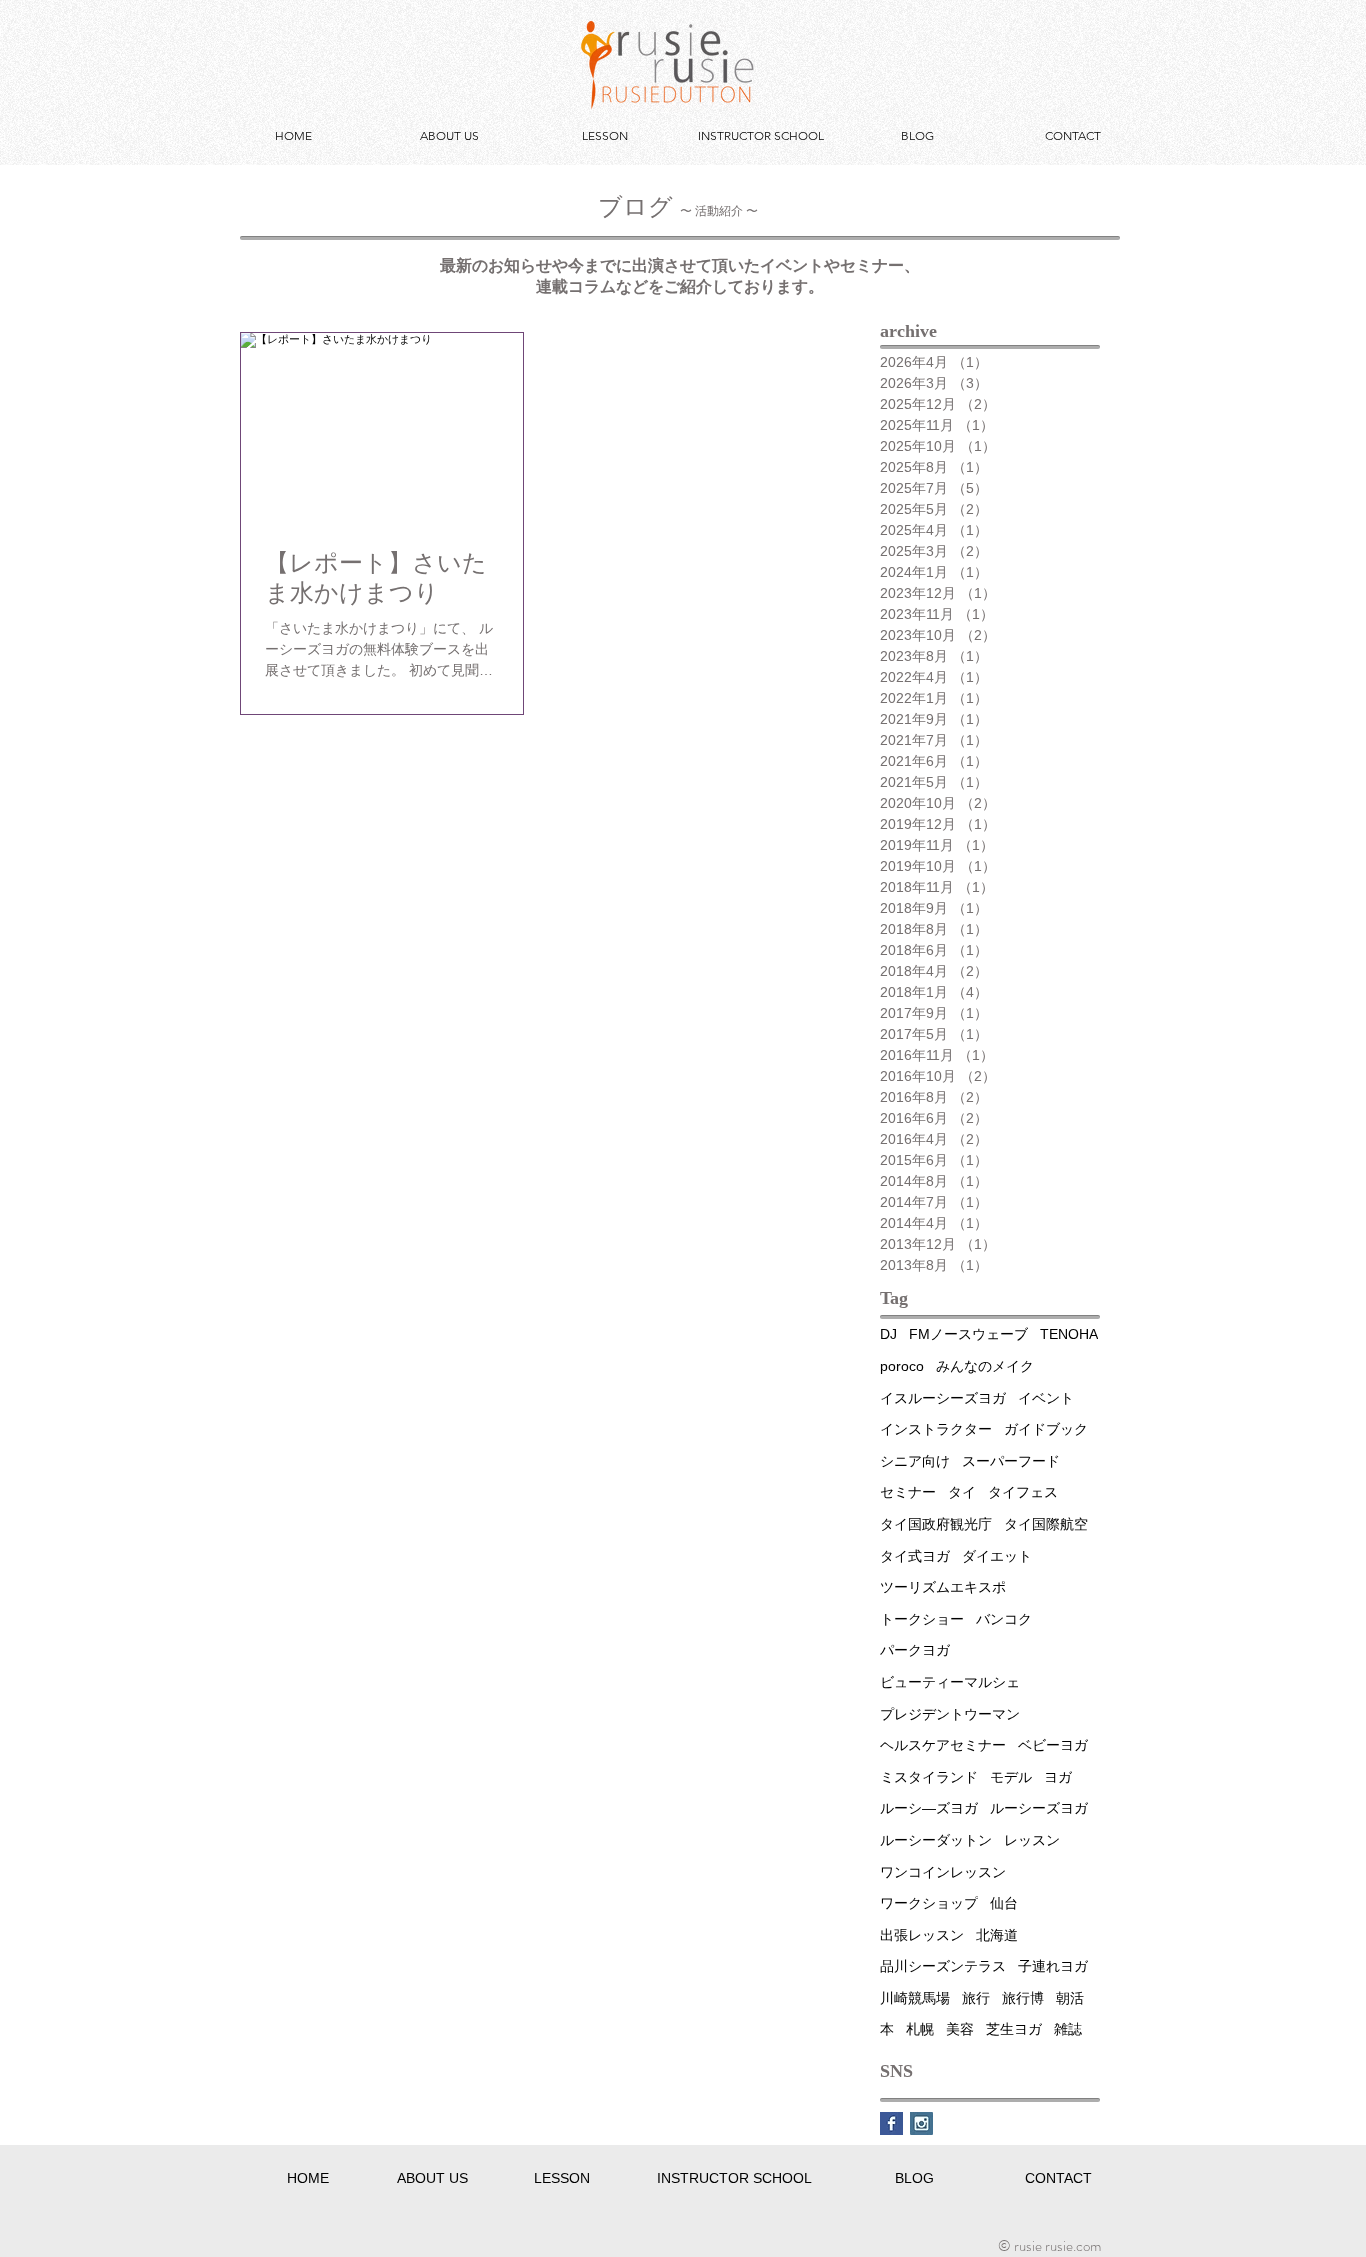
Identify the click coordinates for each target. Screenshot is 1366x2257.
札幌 (920, 2029)
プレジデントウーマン (950, 1714)
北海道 (997, 1935)
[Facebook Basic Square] (891, 2123)
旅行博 (1023, 1998)
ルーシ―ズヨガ (929, 1808)
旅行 (976, 1998)
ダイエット (997, 1556)
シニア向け (915, 1461)
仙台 (1004, 1903)
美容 (960, 2029)
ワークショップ (929, 1903)
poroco (902, 1366)
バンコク (1004, 1619)
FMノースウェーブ (968, 1334)
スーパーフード (1011, 1461)
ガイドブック (1046, 1429)
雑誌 (1068, 2029)
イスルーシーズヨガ (943, 1398)
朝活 (1070, 1998)
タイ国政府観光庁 (936, 1524)
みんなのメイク (985, 1366)
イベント (1046, 1398)
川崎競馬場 (915, 1998)
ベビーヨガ (1053, 1745)
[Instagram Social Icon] (921, 2123)
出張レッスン (922, 1935)
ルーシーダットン (936, 1840)
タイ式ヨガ (915, 1556)
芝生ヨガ (1014, 2029)
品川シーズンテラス (943, 1966)
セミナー (908, 1492)
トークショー (922, 1619)
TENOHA (1069, 1334)
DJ (888, 1334)
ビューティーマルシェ (950, 1682)
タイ (962, 1492)
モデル (1011, 1777)
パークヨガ (915, 1650)
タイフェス (1023, 1492)
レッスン (1032, 1840)
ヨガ (1058, 1777)
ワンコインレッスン (943, 1872)
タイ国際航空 (1046, 1524)
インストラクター (936, 1429)
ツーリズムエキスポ (943, 1587)
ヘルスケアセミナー (943, 1745)
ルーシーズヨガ (1039, 1808)
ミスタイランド (929, 1777)
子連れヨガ (1053, 1966)
